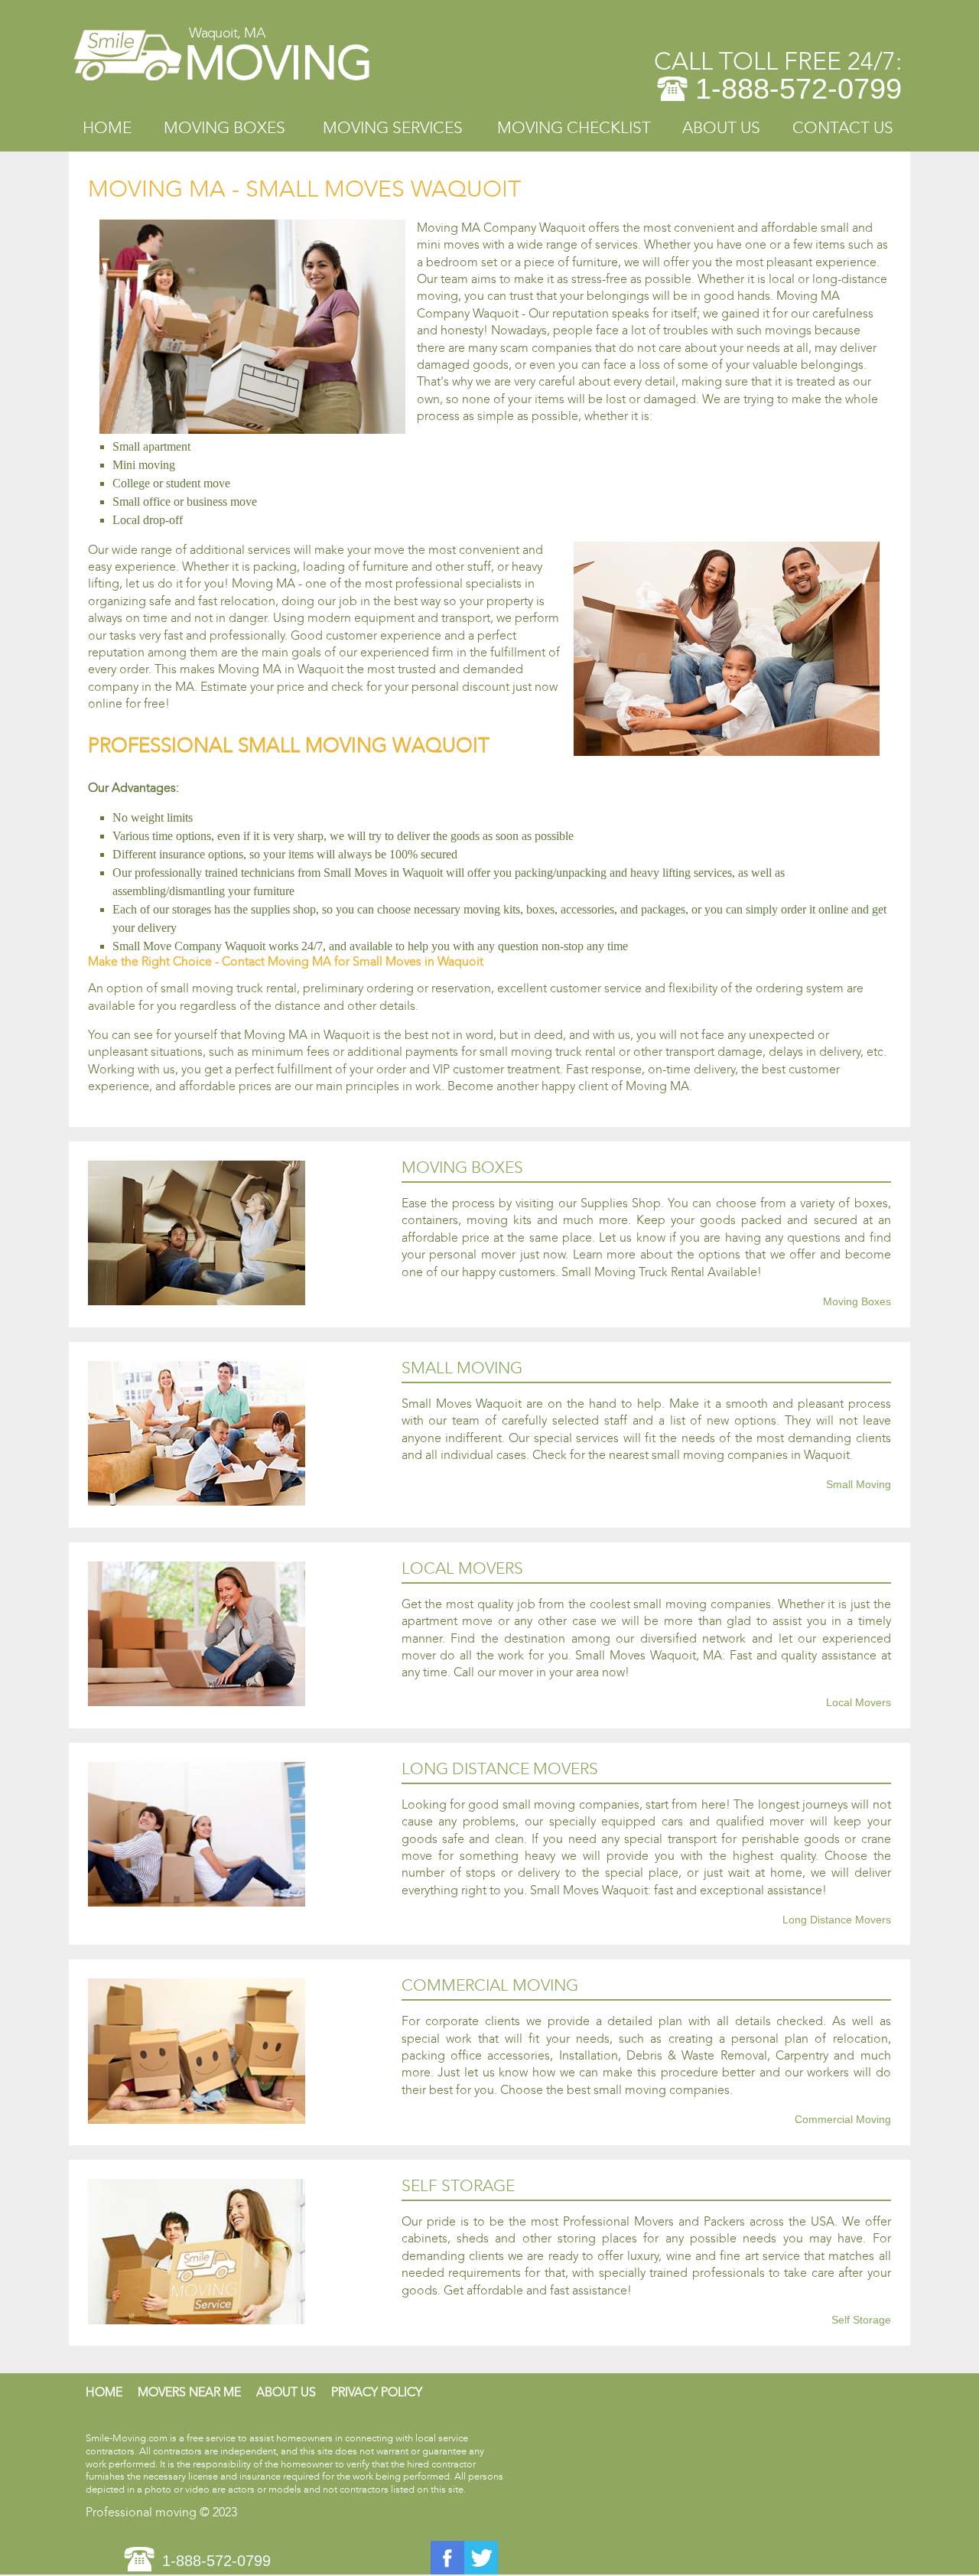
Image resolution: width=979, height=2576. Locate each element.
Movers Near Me (189, 2392)
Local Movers (859, 1703)
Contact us (843, 128)
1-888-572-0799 (798, 89)
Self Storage (861, 2320)
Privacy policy (377, 2392)
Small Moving (859, 1485)
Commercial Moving (843, 2120)
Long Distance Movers (837, 1920)
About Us (721, 128)
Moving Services (393, 128)
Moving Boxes (224, 128)
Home (107, 128)
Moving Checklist (574, 128)
